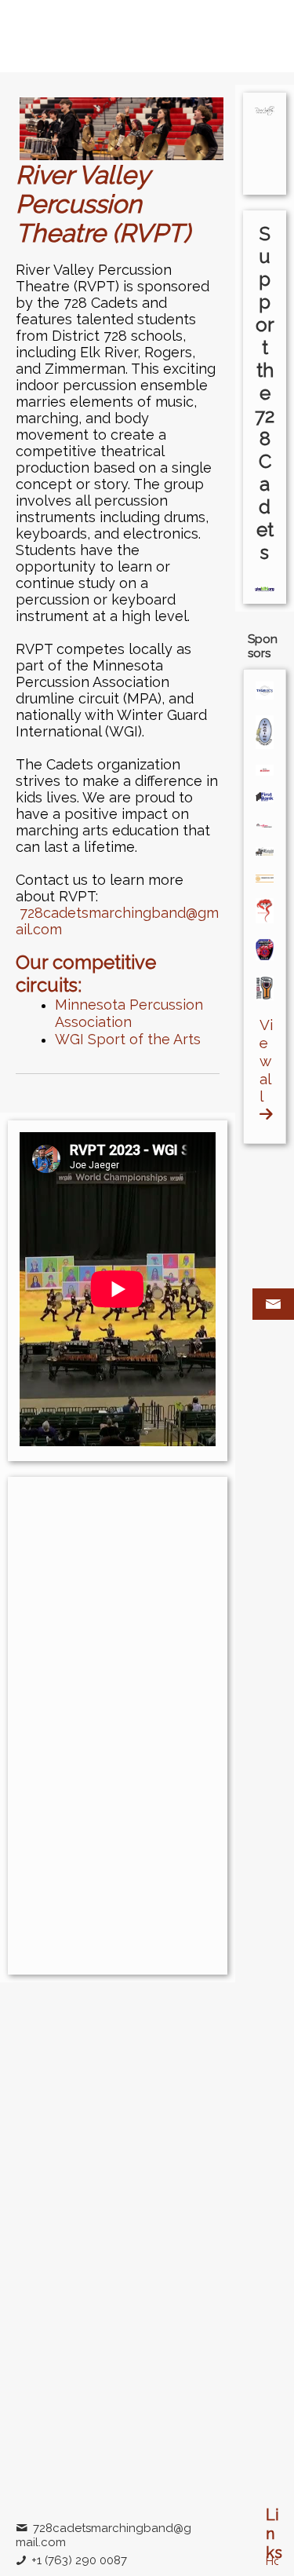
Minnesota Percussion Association (129, 1013)
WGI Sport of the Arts (128, 1039)
